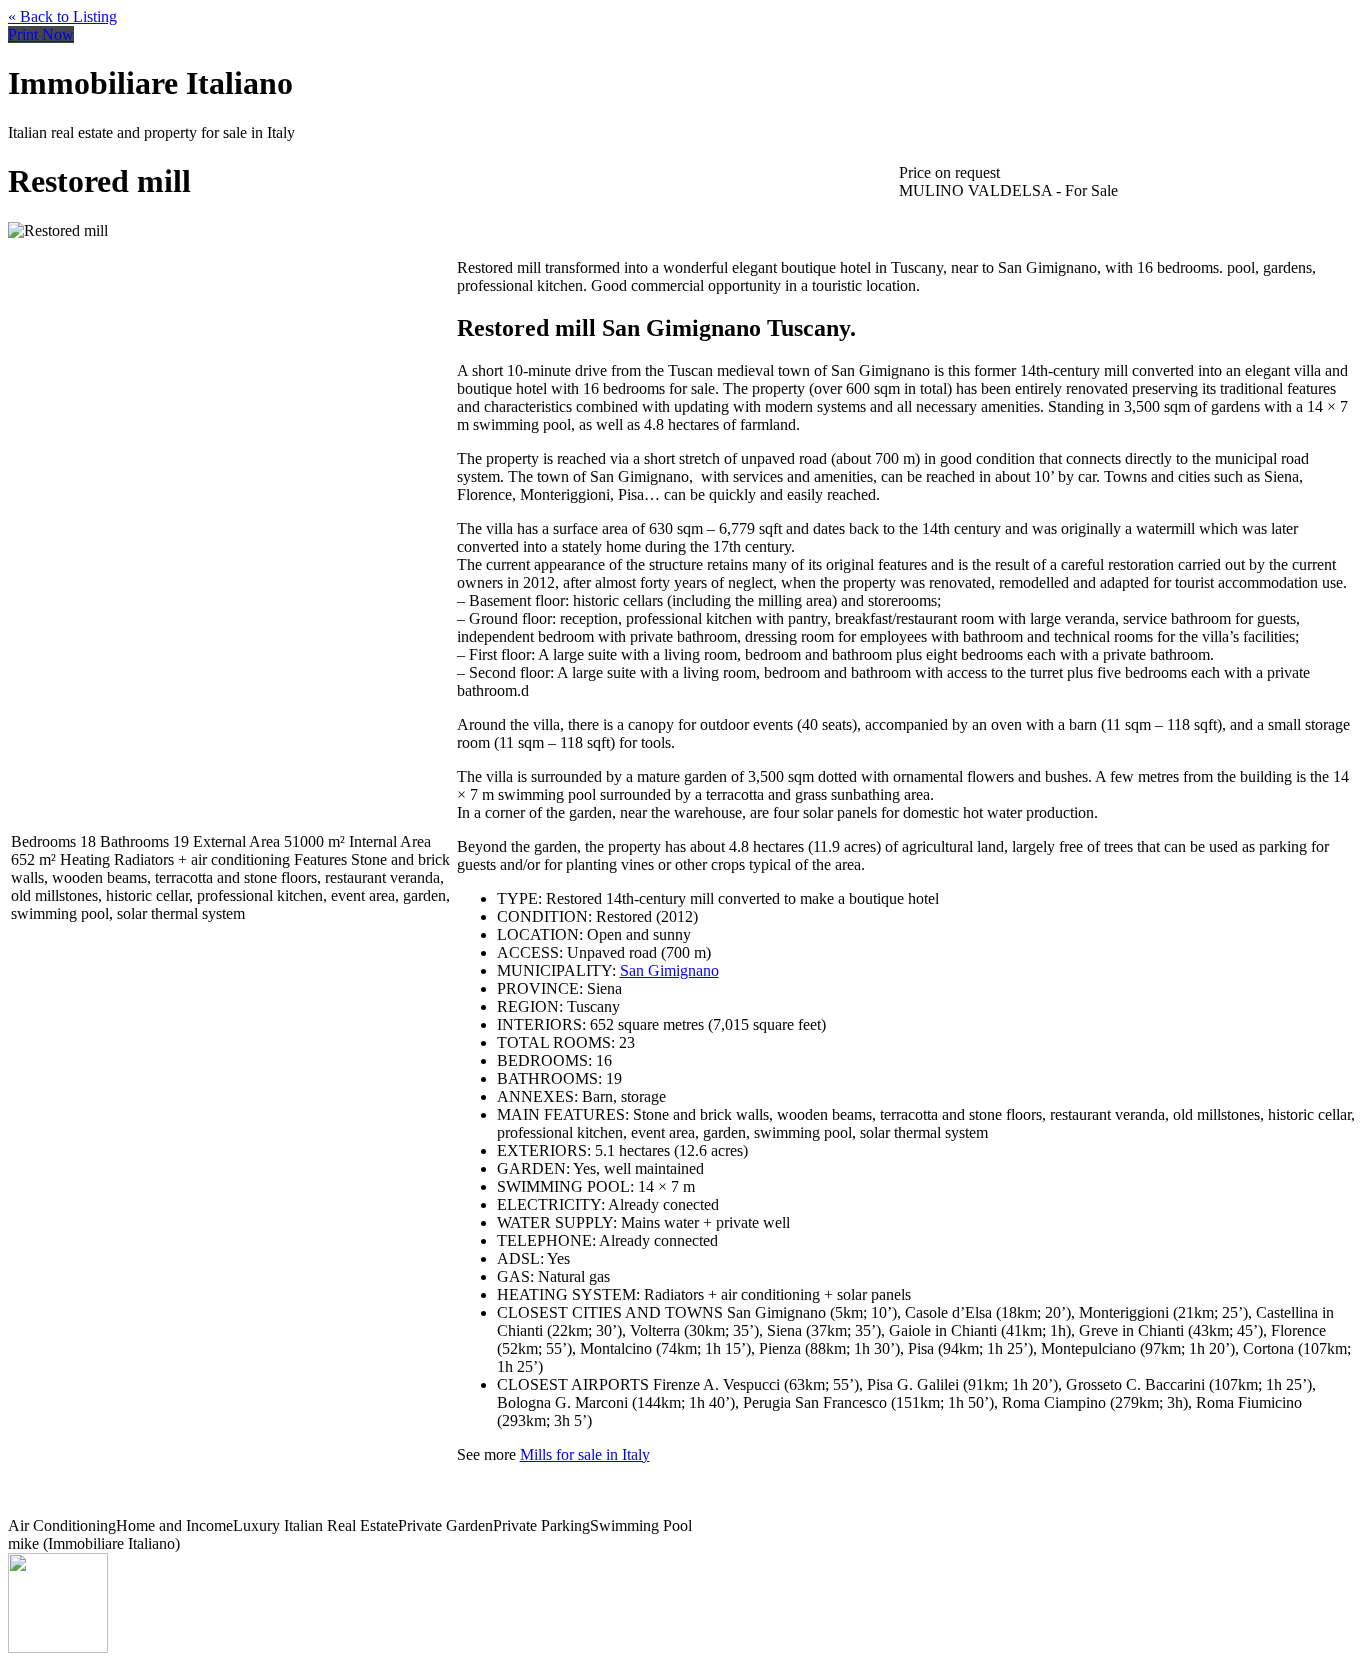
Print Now (41, 34)
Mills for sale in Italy (585, 1454)
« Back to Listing (62, 16)
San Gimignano (669, 970)
